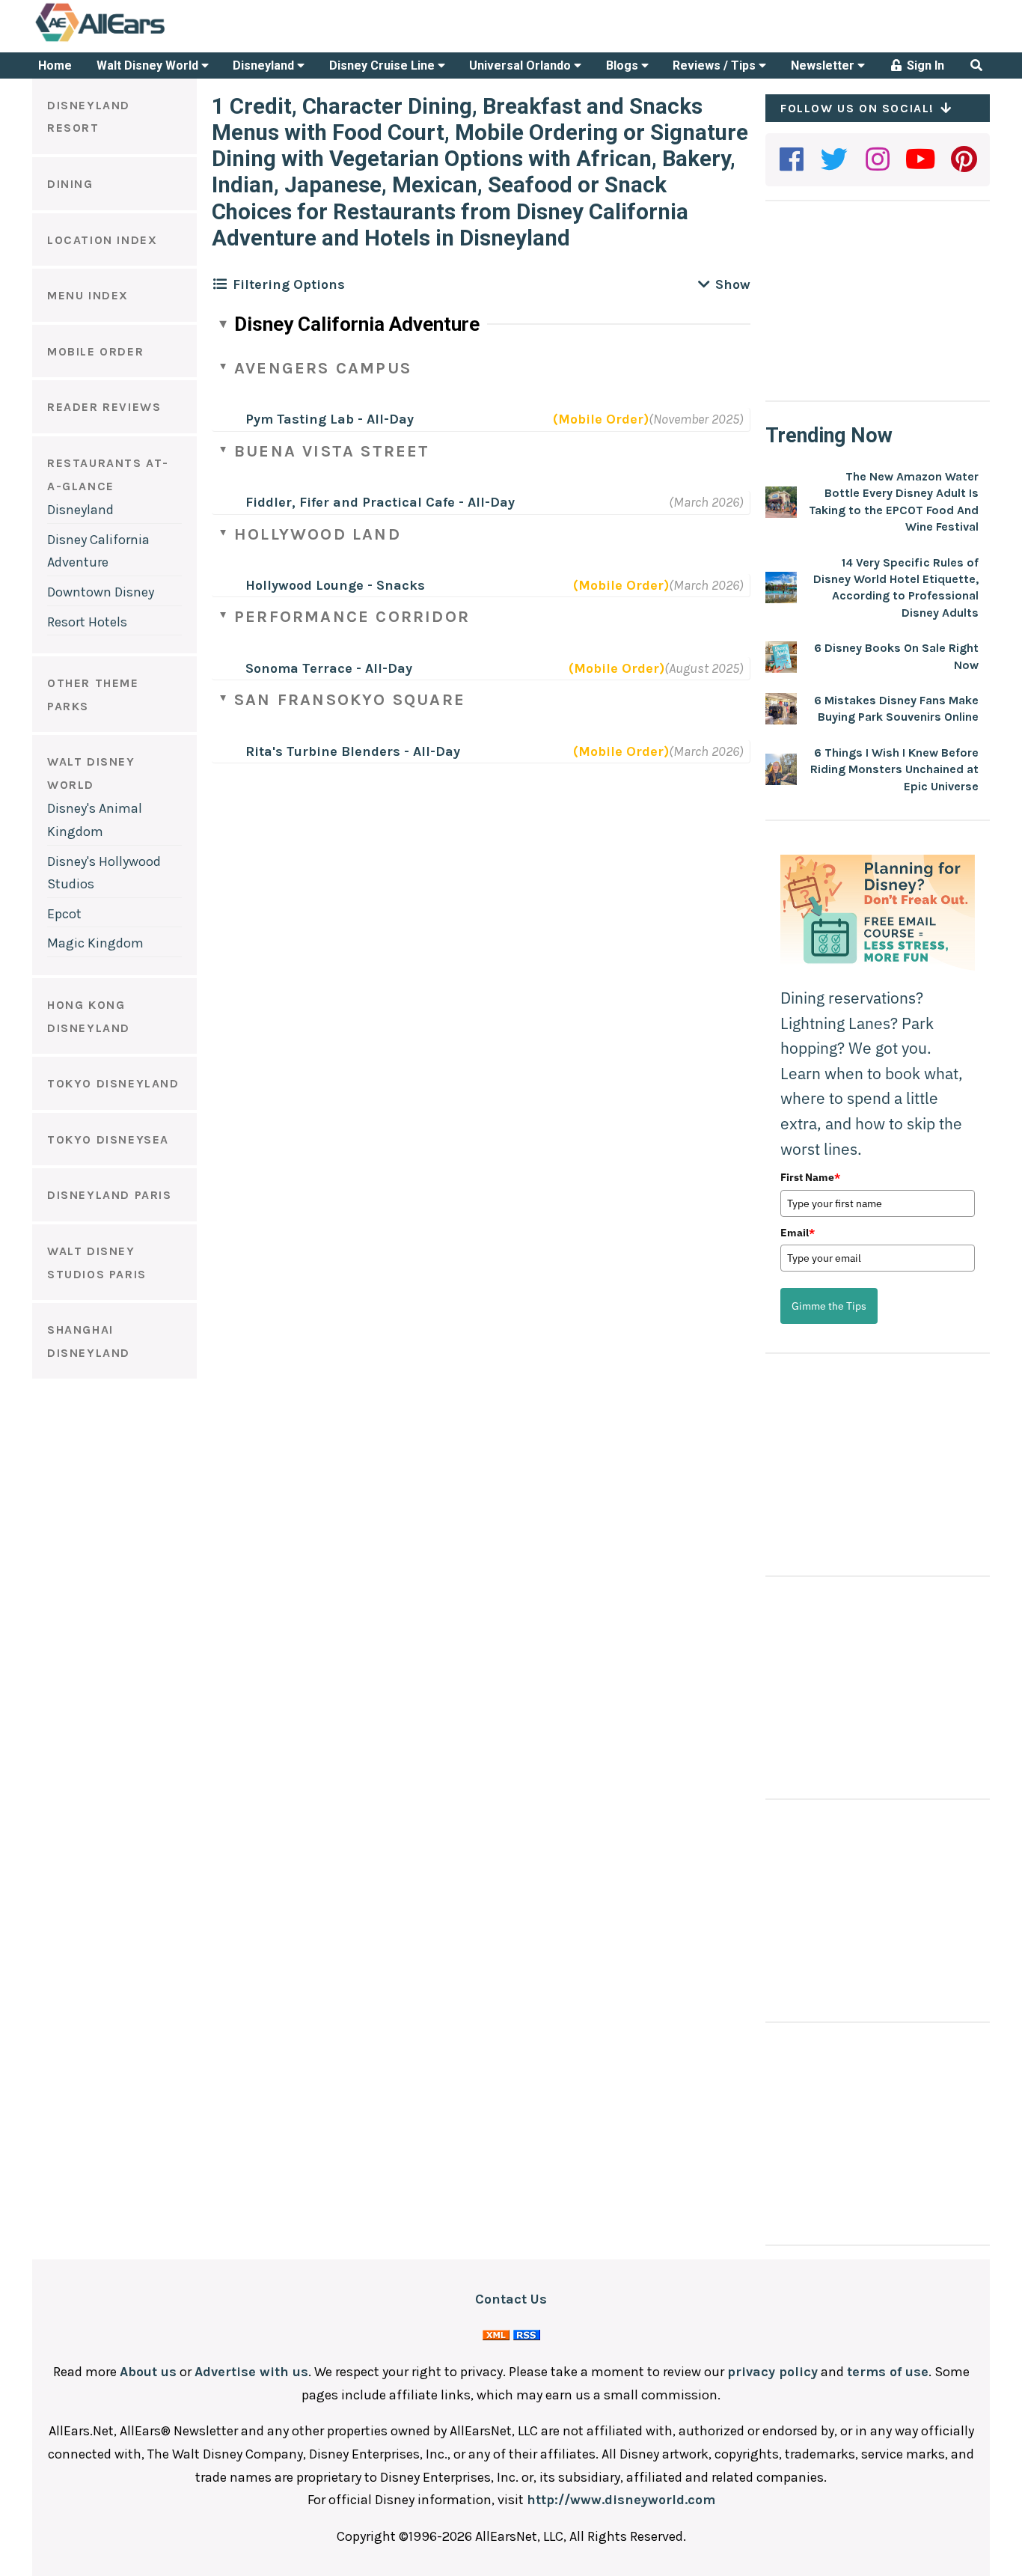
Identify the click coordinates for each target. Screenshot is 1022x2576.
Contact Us (511, 2299)
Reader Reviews (104, 407)
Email (798, 1233)
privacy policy (772, 2372)
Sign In (924, 65)
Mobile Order (95, 351)
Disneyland (265, 65)
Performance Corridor (352, 617)
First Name (810, 1177)
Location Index (102, 240)
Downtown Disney (101, 592)
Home (55, 65)
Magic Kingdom (95, 943)
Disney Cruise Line (383, 65)
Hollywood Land (318, 534)
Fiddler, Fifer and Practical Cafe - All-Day (380, 502)
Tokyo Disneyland (113, 1083)
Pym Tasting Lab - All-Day (330, 419)
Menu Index (88, 295)
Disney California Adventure (357, 324)
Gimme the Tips (829, 1306)
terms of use (888, 2372)
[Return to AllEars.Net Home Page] (147, 40)
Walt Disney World (149, 65)
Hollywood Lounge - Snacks (335, 585)
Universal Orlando (521, 65)
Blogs (624, 65)
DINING (70, 184)
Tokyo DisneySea (108, 1139)
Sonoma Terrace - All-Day (329, 668)
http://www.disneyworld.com (621, 2500)
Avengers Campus (323, 368)
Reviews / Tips (716, 65)
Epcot (64, 914)
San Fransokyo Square (350, 700)
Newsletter (824, 65)
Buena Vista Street (332, 451)
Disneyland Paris (110, 1195)
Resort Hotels (87, 622)
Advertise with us (251, 2372)
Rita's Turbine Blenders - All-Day (353, 751)
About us (148, 2372)
